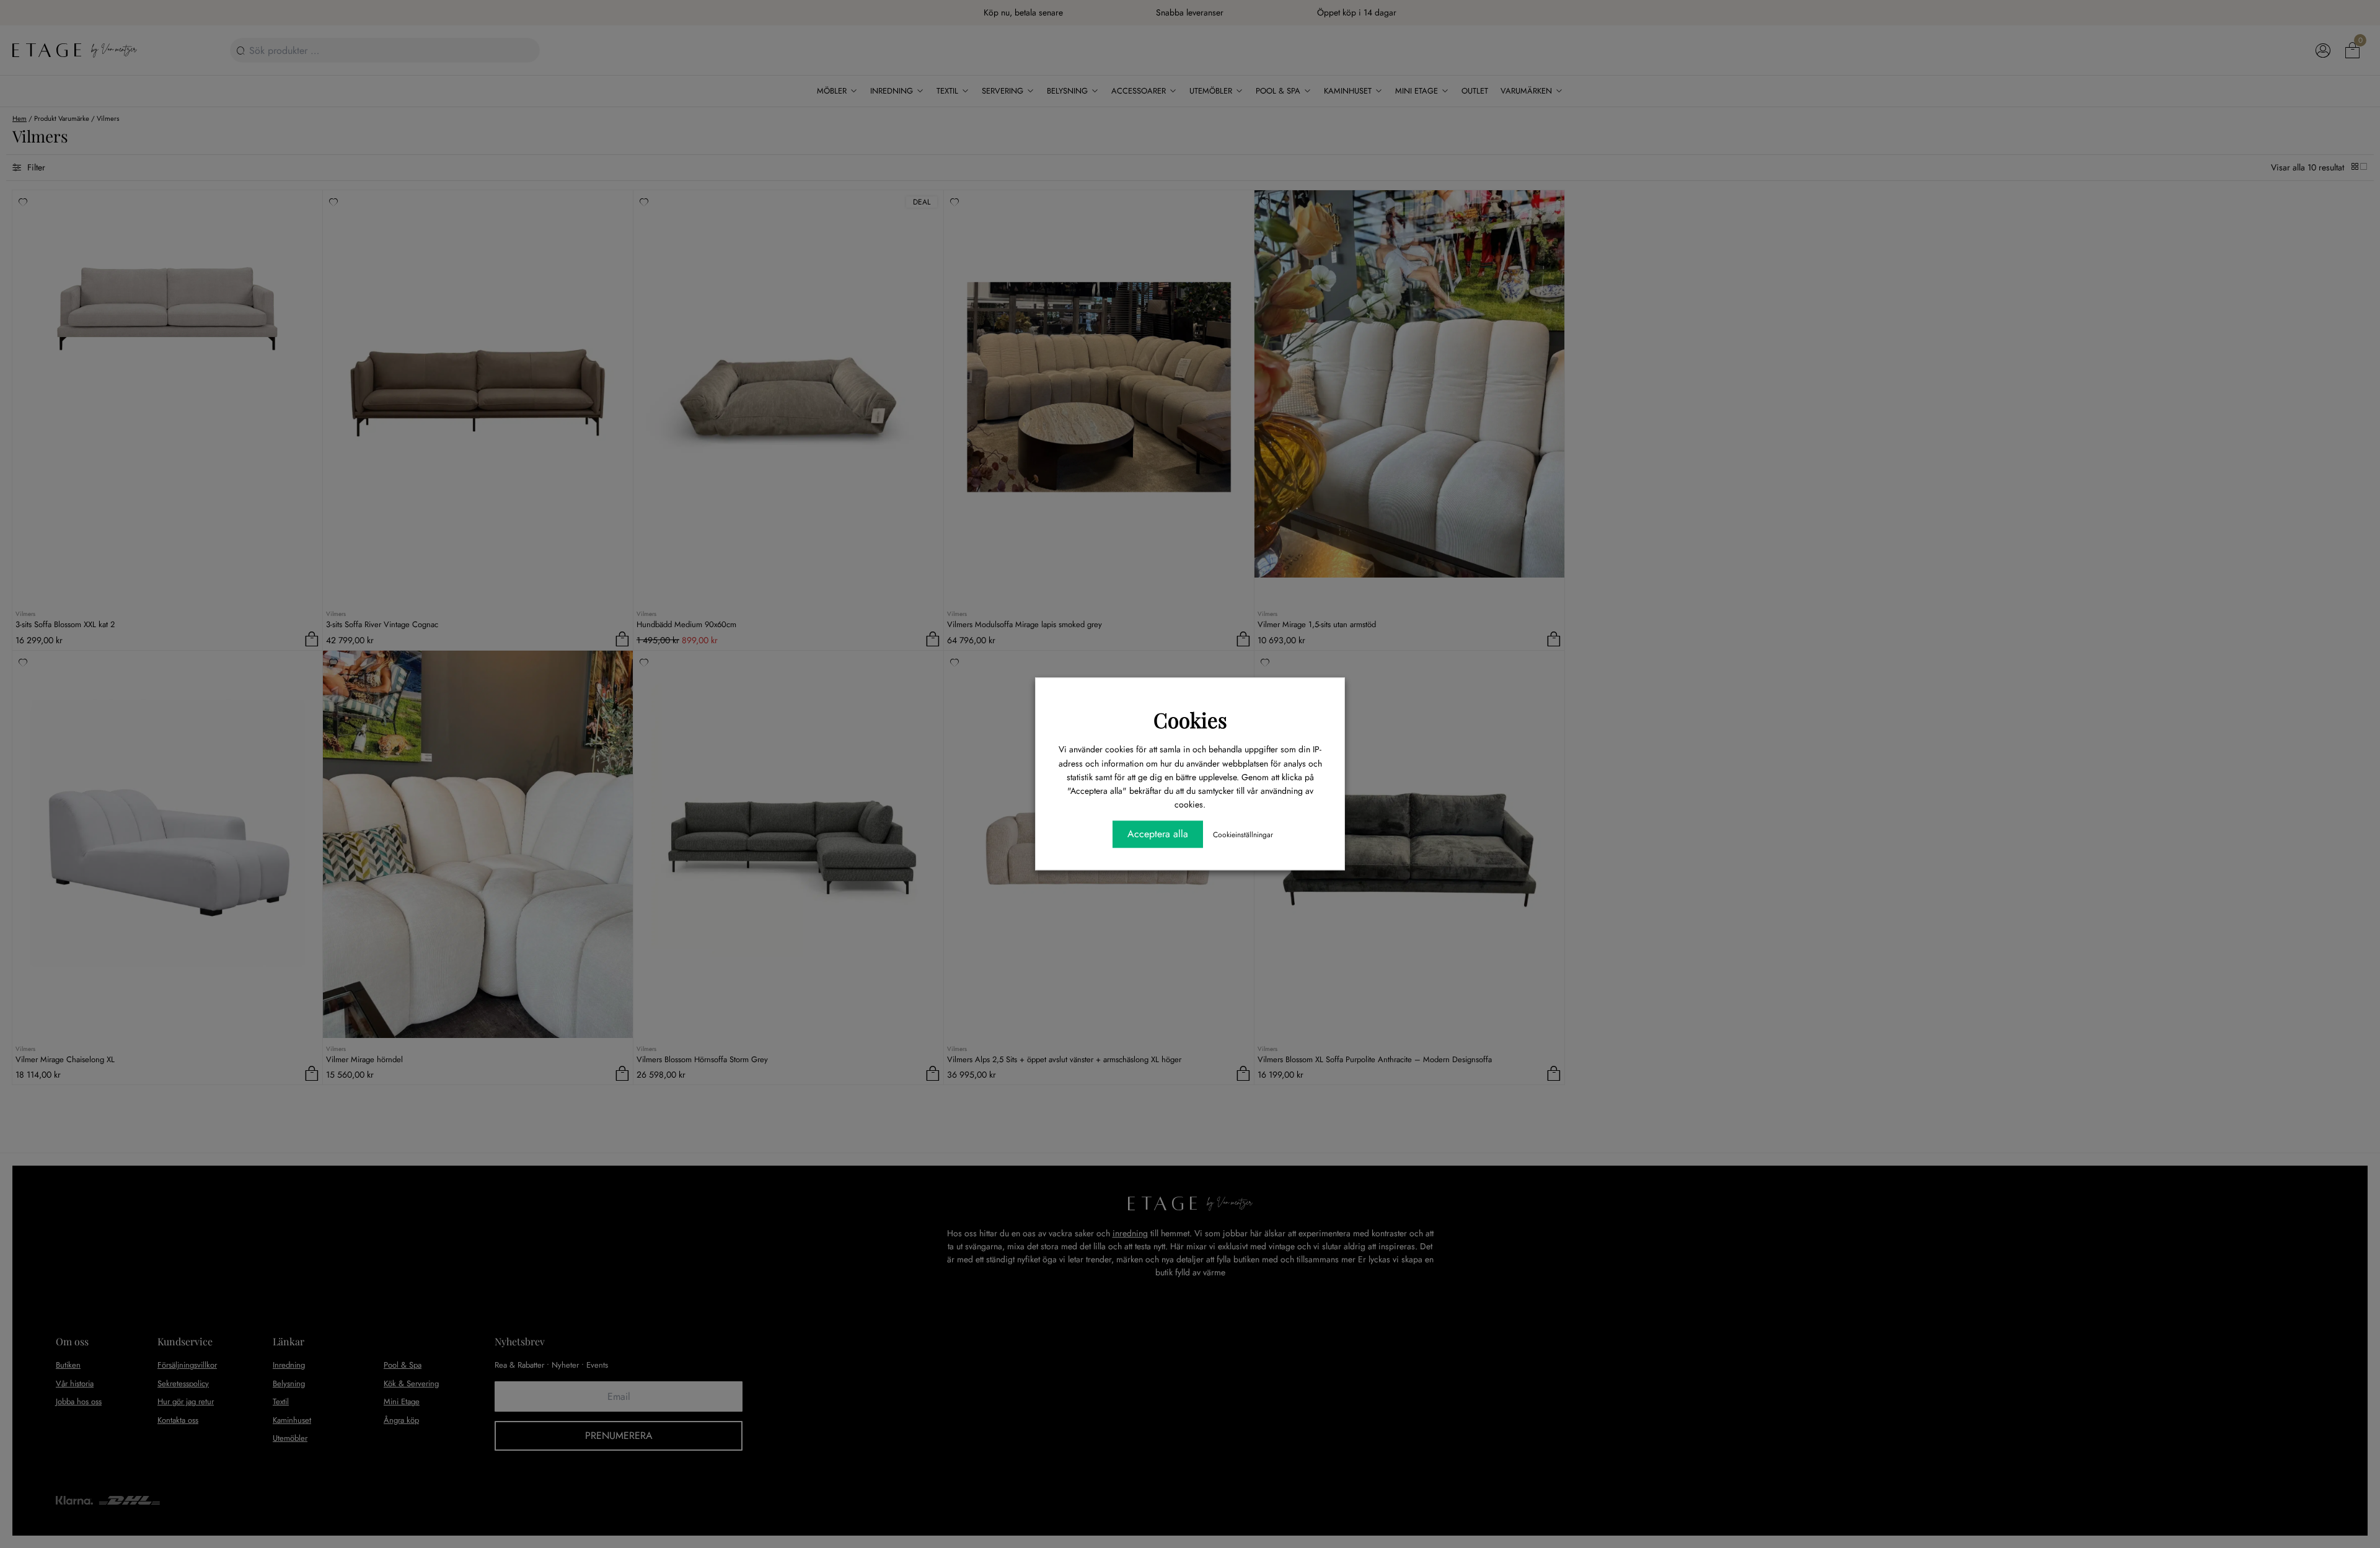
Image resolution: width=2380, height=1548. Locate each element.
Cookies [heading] (1190, 719)
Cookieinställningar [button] (1243, 835)
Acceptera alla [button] (1158, 834)
